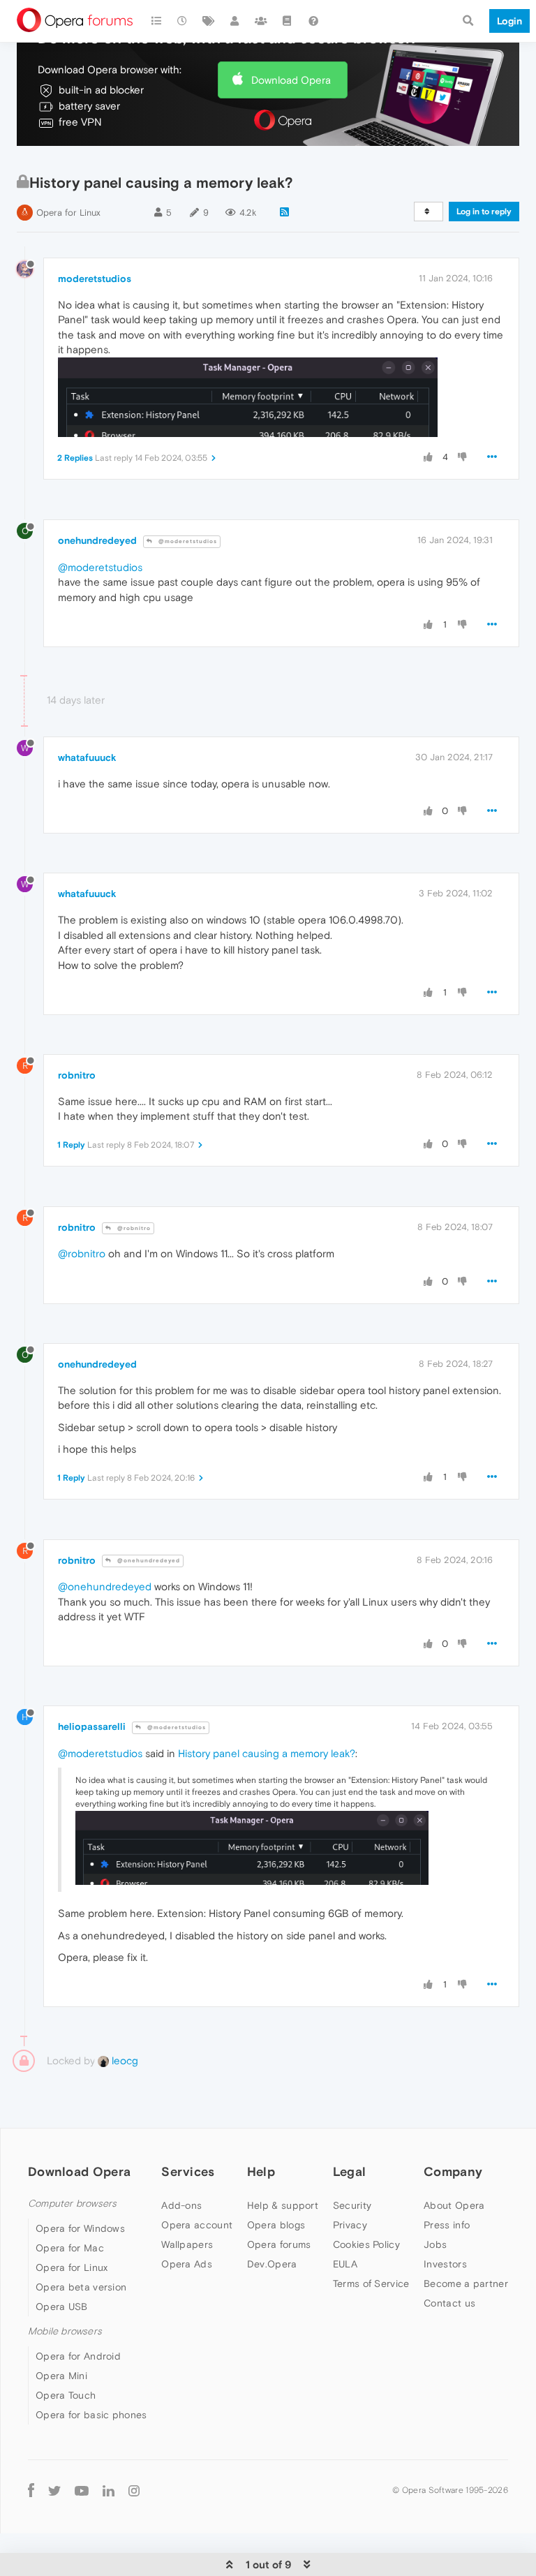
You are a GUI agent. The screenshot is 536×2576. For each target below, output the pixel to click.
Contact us (449, 2303)
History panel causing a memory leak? (267, 1753)
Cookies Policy (366, 2244)
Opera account (197, 2225)
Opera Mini (61, 2376)
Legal (350, 2171)
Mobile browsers (65, 2331)
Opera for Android (78, 2356)
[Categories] (156, 21)
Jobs (435, 2244)
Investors (445, 2264)
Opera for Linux (68, 213)
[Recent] (183, 21)
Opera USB (62, 2307)
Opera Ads (187, 2264)
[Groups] (261, 21)
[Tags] (209, 21)
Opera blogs (276, 2225)
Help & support (283, 2205)
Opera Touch (66, 2395)
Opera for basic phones (91, 2415)
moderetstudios (95, 279)
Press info (447, 2225)
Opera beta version (81, 2287)
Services (188, 2171)
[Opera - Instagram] (134, 2490)
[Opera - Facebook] (31, 2490)
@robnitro (133, 1228)
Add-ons (181, 2205)
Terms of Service (371, 2283)
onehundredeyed (97, 540)
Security (352, 2205)
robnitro (77, 1075)
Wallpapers (187, 2244)
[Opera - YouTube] (82, 2490)
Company (453, 2171)
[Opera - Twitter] (54, 2490)
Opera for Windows (80, 2228)
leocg (124, 2060)
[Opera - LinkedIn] (109, 2490)
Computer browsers (72, 2204)
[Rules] (288, 21)
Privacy (350, 2225)
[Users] (235, 21)
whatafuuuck (87, 757)
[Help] (313, 21)
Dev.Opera (272, 2264)
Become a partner (466, 2283)
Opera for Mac (70, 2248)
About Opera (454, 2205)
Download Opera (291, 80)
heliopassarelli (92, 1726)
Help (261, 2171)
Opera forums (279, 2244)
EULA (345, 2264)
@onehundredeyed (148, 1561)
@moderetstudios (187, 541)
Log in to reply (484, 212)
